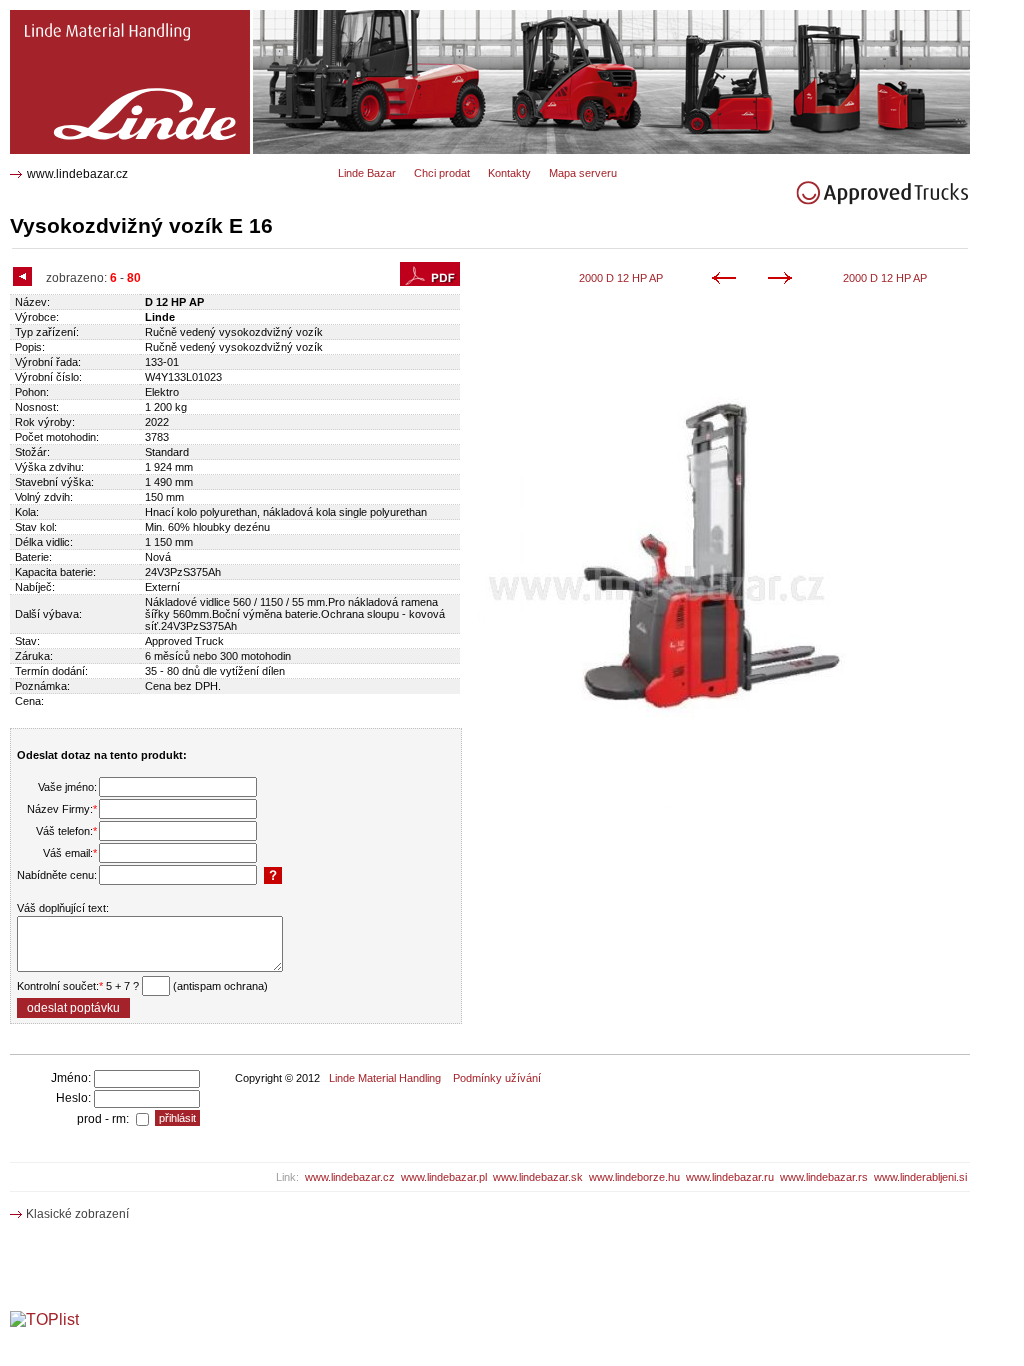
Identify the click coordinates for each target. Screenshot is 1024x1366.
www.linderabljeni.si (920, 1177)
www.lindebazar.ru (730, 1177)
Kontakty (509, 173)
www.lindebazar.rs (824, 1177)
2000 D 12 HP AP (621, 278)
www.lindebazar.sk (538, 1177)
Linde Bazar (367, 173)
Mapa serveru (583, 173)
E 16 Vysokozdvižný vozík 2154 (107, 17)
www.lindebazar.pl (444, 1177)
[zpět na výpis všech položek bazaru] (25, 278)
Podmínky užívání (497, 1078)
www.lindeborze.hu (634, 1177)
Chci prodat (442, 173)
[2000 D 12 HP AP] (727, 280)
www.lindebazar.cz (77, 174)
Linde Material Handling (385, 1078)
